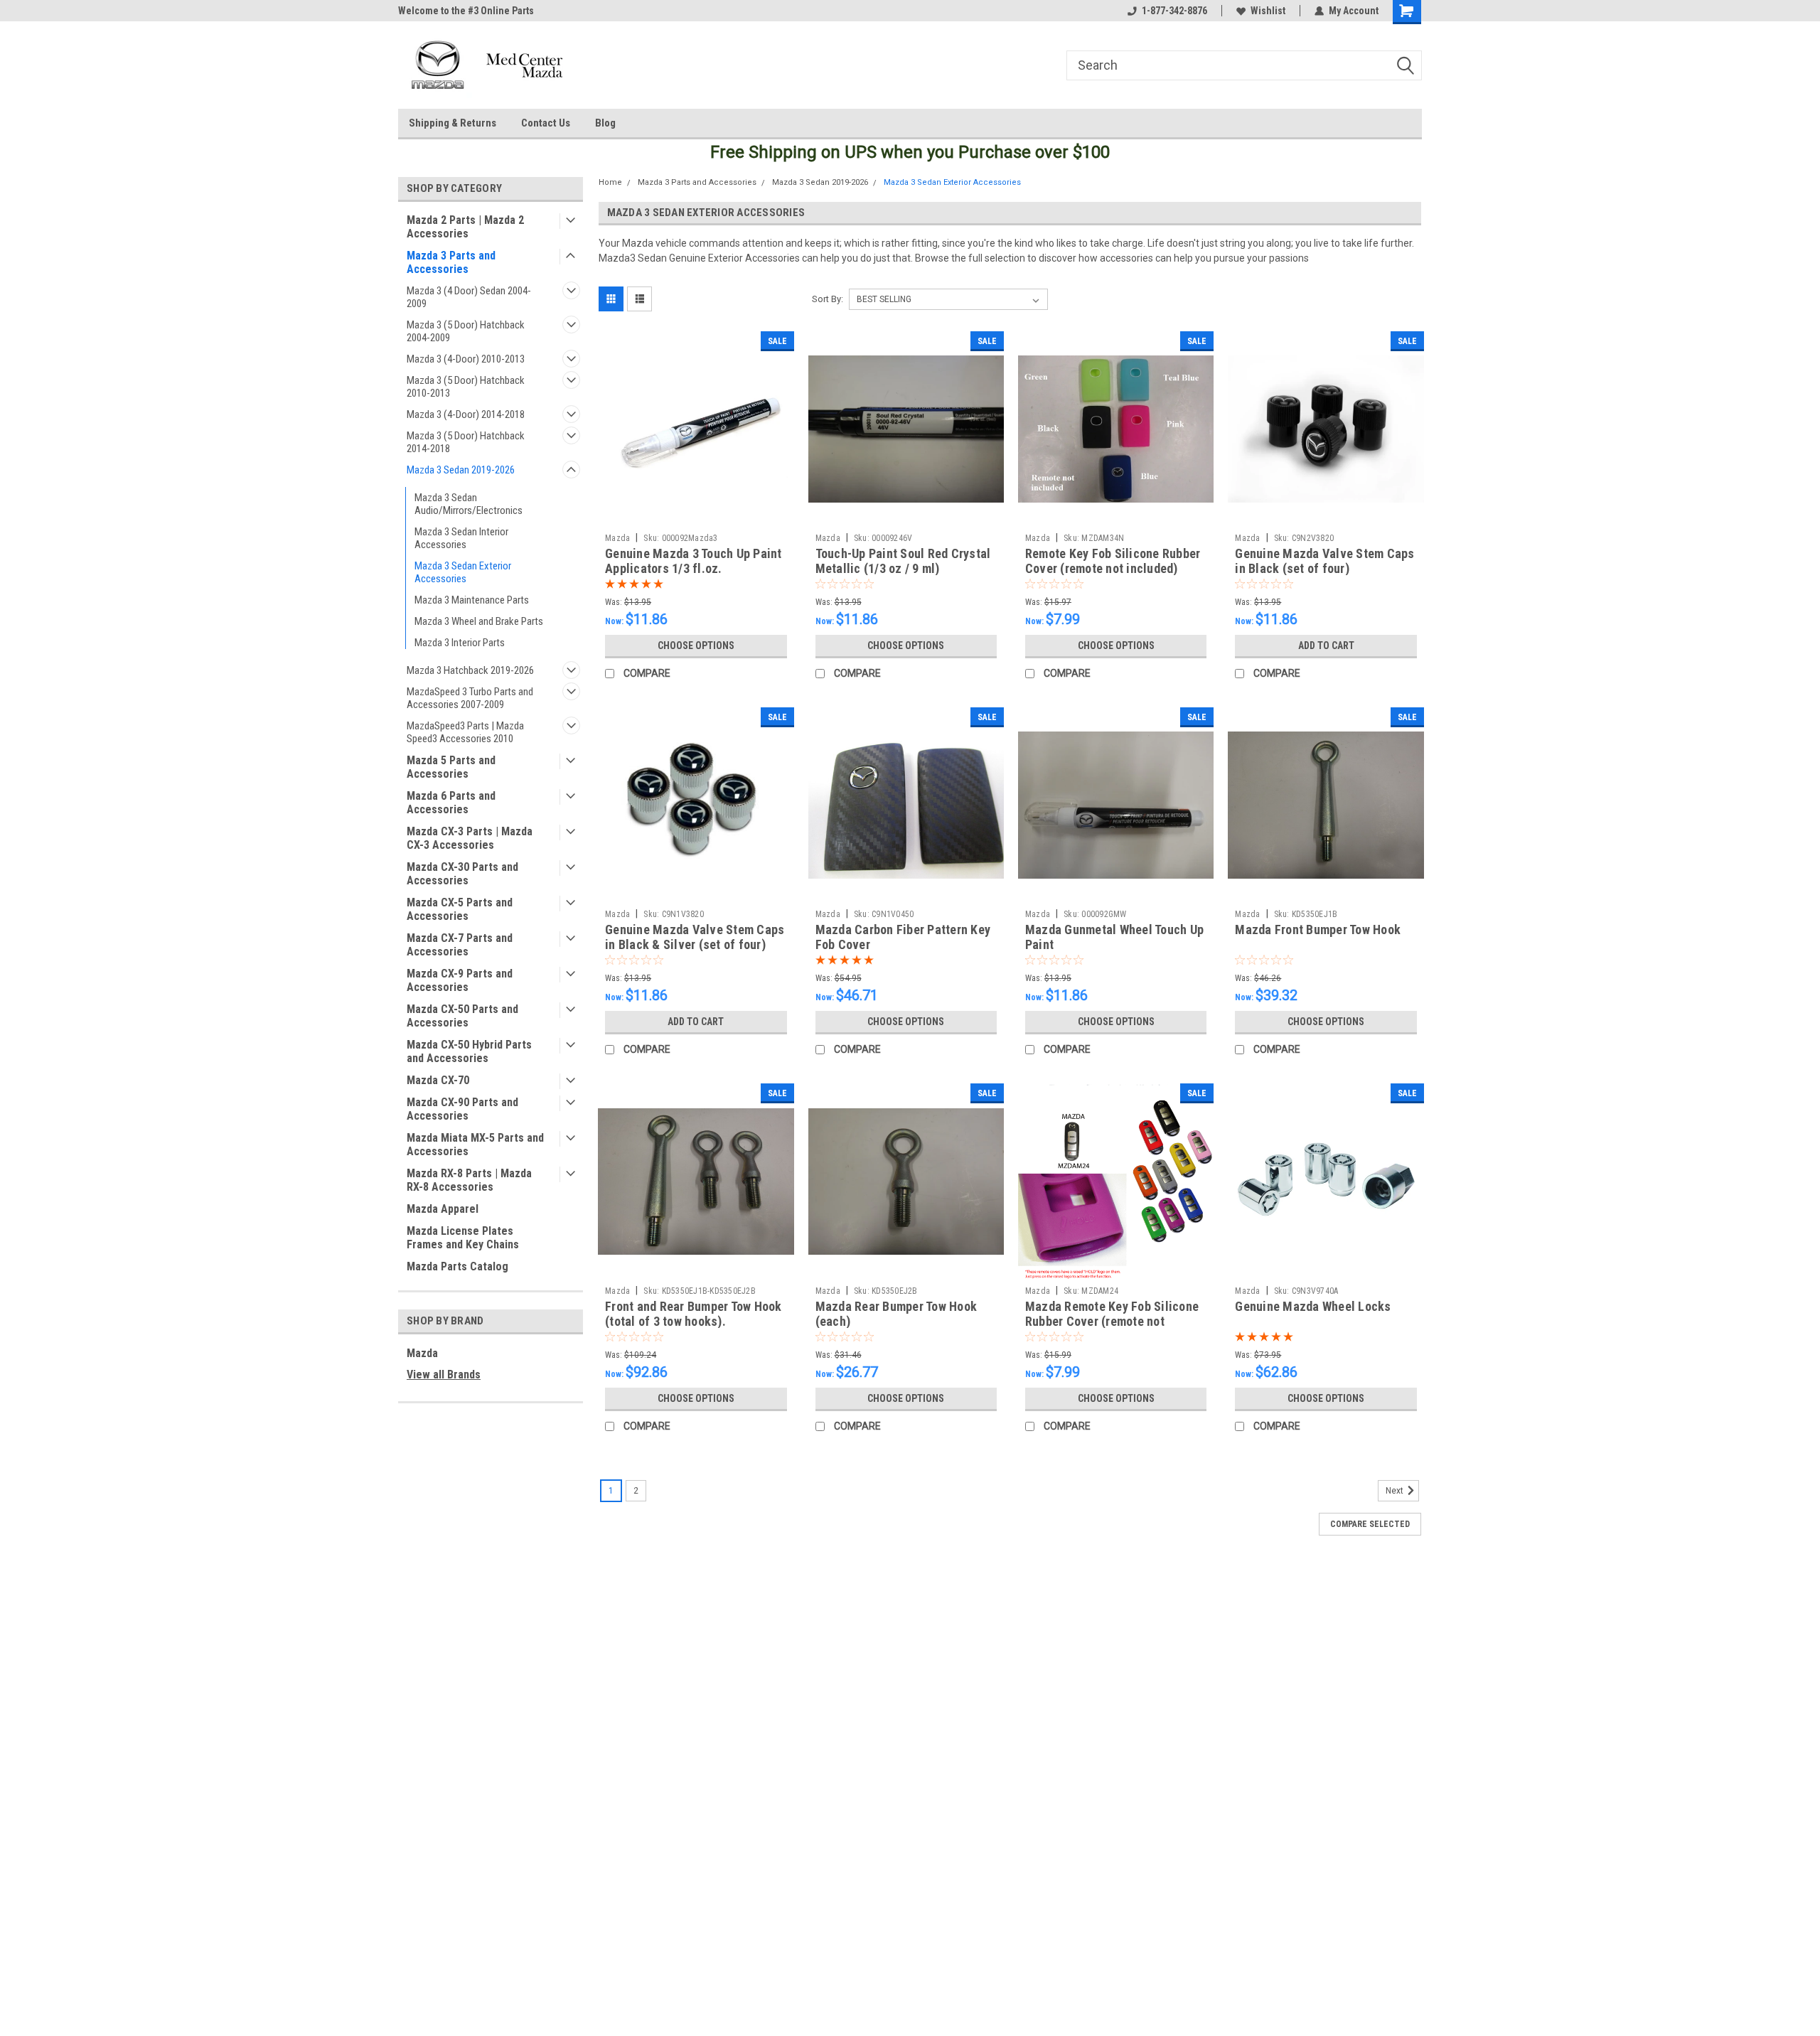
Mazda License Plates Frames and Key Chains (463, 1238)
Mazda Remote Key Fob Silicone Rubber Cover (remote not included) (1112, 1321)
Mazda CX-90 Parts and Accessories (462, 1109)
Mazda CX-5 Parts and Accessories (460, 909)
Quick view (696, 516)
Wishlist (1268, 11)
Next (1396, 1491)
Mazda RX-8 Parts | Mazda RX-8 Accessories (469, 1180)
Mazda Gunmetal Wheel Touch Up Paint (1114, 937)
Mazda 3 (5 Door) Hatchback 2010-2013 (466, 387)
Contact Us (546, 123)
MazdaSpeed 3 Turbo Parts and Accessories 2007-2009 (470, 698)
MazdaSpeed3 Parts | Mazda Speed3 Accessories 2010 (465, 732)
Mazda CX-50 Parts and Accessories (462, 1016)
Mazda (422, 1353)
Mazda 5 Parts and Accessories (451, 767)
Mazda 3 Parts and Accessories (451, 262)
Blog (605, 123)
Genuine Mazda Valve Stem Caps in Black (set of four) (1324, 561)
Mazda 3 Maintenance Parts (472, 600)
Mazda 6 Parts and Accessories (451, 803)
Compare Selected (1370, 1524)
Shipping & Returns (453, 123)
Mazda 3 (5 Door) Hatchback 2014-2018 (466, 442)
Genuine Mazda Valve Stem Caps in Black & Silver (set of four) (695, 937)
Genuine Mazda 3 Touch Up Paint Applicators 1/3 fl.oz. (694, 561)
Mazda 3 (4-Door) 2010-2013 (466, 359)
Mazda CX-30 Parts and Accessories (462, 874)
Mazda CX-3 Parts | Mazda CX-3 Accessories (470, 838)
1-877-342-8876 (1174, 11)
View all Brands (444, 1375)
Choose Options (696, 645)
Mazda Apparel (443, 1209)
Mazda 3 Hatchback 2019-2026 (470, 670)
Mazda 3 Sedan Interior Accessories (461, 538)
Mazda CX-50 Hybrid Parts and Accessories (469, 1051)
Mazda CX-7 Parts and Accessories (460, 945)
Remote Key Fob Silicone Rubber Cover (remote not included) (1113, 561)
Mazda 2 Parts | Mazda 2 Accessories (465, 227)
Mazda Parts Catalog (457, 1266)
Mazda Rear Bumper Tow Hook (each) (896, 1314)
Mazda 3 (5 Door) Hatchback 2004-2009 (466, 331)
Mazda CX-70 (438, 1080)
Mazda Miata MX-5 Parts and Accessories (475, 1145)
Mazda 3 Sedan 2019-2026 (461, 470)
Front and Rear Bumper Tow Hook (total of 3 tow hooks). (694, 1314)
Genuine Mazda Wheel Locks (1313, 1306)
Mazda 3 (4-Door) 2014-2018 (466, 414)
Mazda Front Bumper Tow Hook (1318, 929)
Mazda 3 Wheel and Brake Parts (479, 621)
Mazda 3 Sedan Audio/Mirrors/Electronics (469, 504)
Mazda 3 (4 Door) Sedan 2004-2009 (469, 297)
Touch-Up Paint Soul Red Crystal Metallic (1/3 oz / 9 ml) (903, 561)
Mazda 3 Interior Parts (460, 643)
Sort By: (828, 299)
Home (610, 182)
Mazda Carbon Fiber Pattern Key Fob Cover (903, 937)
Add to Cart (1326, 645)
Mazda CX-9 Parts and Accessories (460, 980)
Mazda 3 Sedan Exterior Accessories (463, 572)
